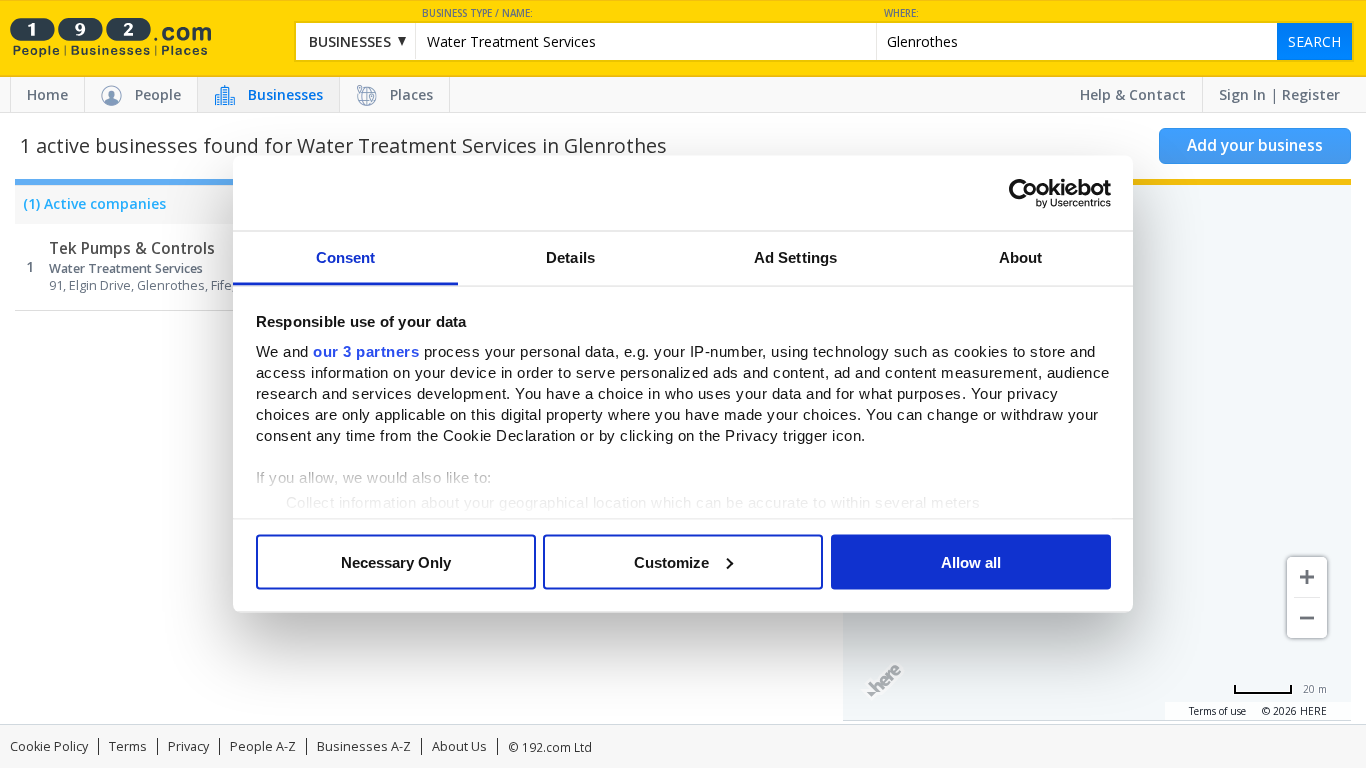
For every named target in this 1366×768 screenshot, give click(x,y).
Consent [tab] (346, 257)
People (158, 94)
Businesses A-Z (364, 746)
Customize (671, 561)
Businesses (285, 94)
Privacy (188, 746)
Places (411, 94)
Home (47, 94)
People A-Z (263, 746)
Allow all (971, 561)
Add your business (1255, 145)
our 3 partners (366, 351)
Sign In (1242, 94)
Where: (901, 13)
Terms (128, 746)
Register (1311, 94)
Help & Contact (1133, 94)
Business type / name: (477, 13)
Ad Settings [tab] (795, 257)
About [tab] (1021, 257)
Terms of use (1217, 711)
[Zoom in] (1307, 577)
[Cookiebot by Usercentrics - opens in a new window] (1023, 193)
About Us (459, 746)
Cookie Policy (49, 746)
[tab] (90, 209)
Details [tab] (570, 257)
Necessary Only (396, 561)
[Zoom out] (1307, 618)
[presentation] (90, 209)
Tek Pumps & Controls (132, 248)
